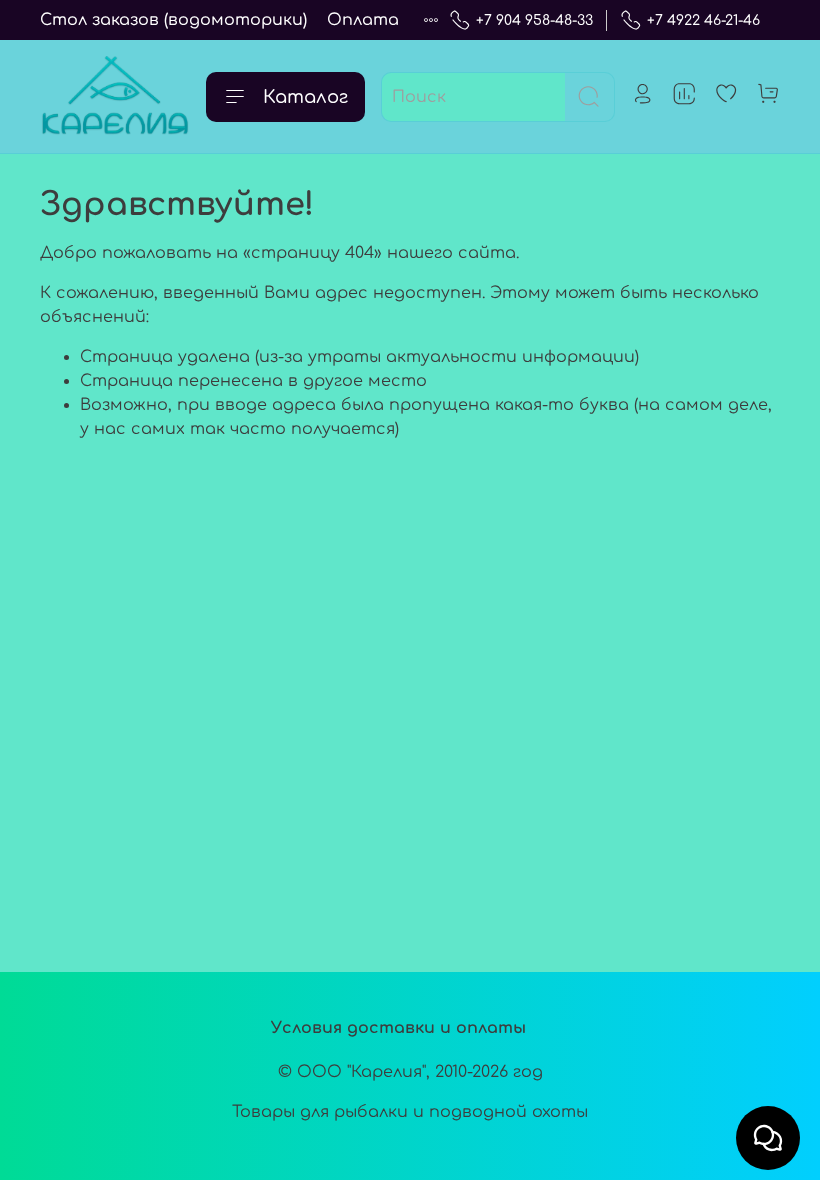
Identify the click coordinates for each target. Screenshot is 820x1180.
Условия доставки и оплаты (398, 1028)
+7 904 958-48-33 (534, 20)
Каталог (305, 97)
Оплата (363, 20)
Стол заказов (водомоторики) (173, 20)
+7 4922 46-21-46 (703, 20)
